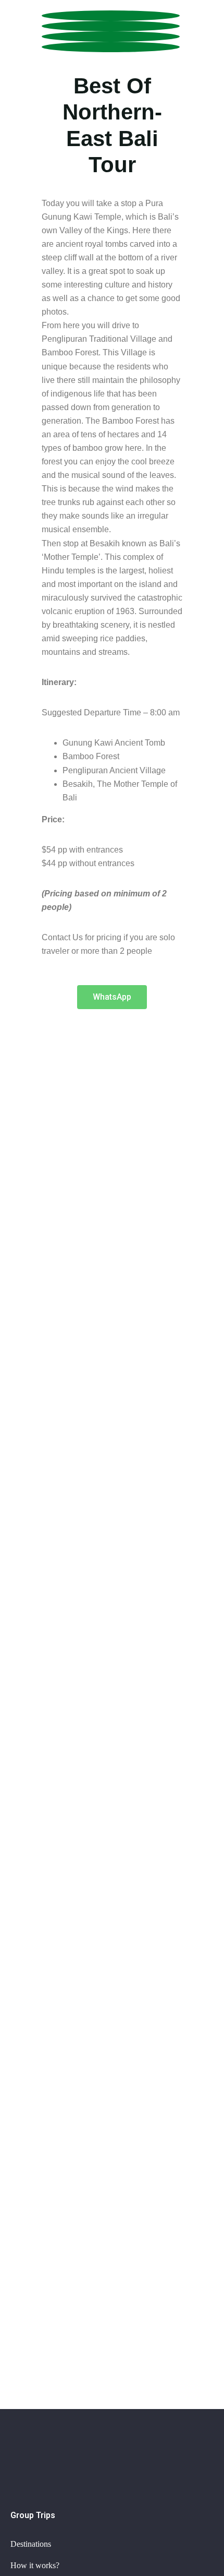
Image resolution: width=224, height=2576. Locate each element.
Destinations (31, 2544)
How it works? (35, 2565)
